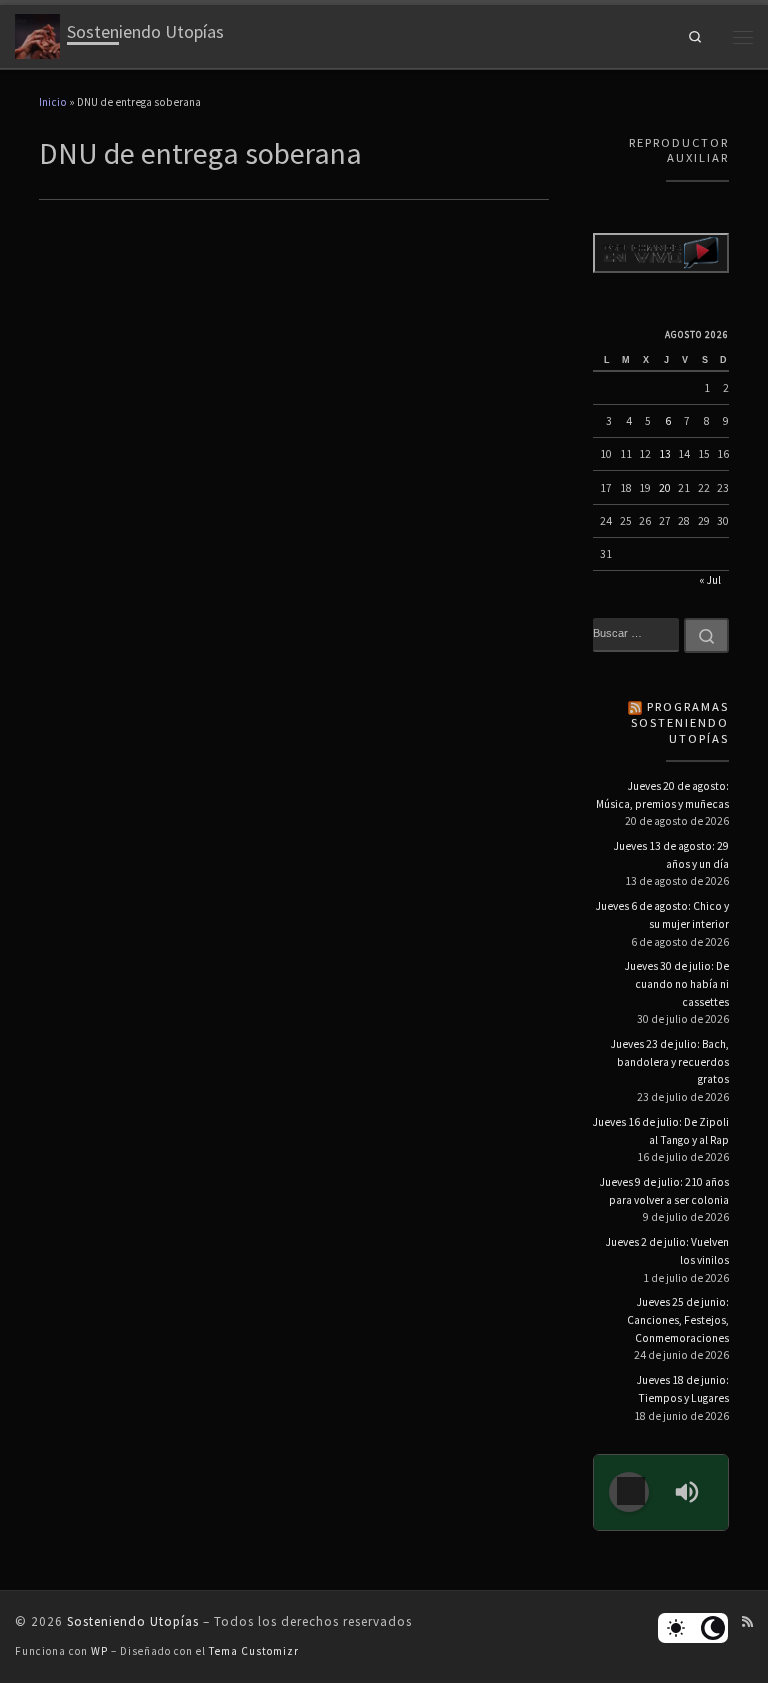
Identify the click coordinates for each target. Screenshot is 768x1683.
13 (665, 454)
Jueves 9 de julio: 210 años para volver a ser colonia (664, 1191)
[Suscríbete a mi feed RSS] (747, 1622)
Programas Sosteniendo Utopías (680, 722)
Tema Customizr (254, 1651)
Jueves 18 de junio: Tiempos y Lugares (683, 1389)
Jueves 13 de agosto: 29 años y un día (671, 855)
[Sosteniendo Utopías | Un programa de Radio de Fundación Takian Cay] (37, 34)
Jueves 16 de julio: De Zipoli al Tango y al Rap (661, 1131)
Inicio (53, 102)
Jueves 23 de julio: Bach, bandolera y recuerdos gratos (670, 1061)
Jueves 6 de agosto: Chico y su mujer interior (662, 915)
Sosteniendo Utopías (133, 1621)
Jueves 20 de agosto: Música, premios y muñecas (662, 795)
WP (99, 1651)
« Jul (710, 580)
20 (665, 488)
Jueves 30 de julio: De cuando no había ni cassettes (677, 983)
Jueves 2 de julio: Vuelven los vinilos (667, 1251)
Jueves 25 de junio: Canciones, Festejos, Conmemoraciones (678, 1319)
